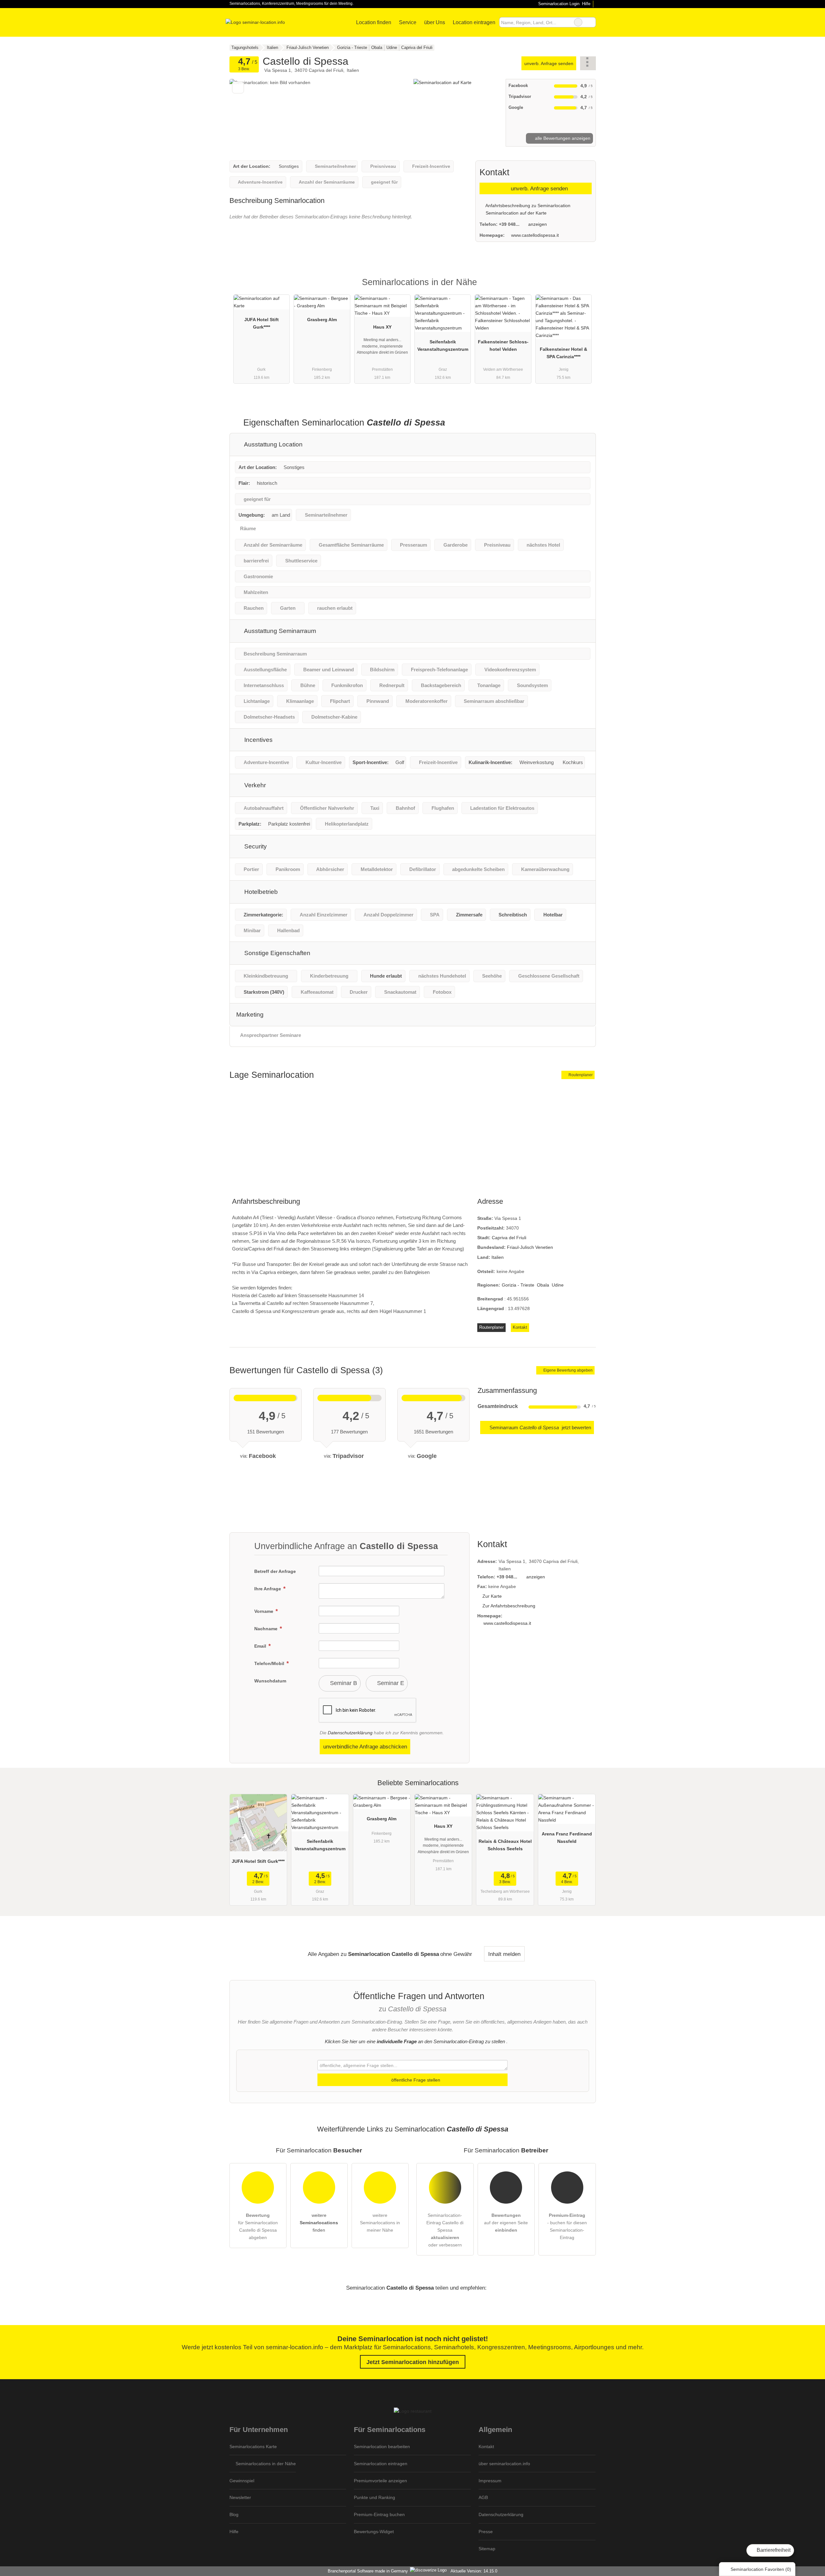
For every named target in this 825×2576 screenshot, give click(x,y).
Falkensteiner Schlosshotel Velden (503, 345)
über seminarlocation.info (504, 2464)
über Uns (435, 22)
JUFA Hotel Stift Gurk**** (262, 323)
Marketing (250, 1015)
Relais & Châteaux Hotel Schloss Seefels (505, 1845)
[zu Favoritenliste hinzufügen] (238, 87)
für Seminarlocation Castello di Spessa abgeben (258, 2226)
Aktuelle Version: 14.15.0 (474, 2571)
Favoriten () (761, 2569)
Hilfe (586, 4)
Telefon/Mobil (270, 1663)
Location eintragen (474, 22)
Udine (558, 1285)
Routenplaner (580, 1075)
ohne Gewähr (456, 1954)
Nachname (267, 1629)
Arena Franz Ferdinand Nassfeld (567, 1838)
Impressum (490, 2481)
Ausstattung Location (273, 444)
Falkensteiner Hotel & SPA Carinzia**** (563, 353)
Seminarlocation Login (558, 4)
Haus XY (382, 327)
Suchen (591, 22)
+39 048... (509, 224)
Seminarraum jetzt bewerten (540, 1427)
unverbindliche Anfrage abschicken (365, 1747)
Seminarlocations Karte (253, 2447)
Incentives (258, 740)
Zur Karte (492, 1596)
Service (408, 22)
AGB (483, 2497)
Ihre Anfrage (268, 1589)
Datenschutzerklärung (350, 1733)
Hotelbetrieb (260, 892)
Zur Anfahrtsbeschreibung (509, 1606)
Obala (543, 1285)
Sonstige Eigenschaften (277, 953)
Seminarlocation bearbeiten (382, 2447)
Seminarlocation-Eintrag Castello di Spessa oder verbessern (445, 2230)
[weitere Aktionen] (588, 63)
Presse (486, 2532)
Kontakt (520, 1327)
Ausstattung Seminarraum (279, 631)
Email (261, 1646)
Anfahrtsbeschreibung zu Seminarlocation (527, 206)
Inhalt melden (504, 1954)
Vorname (264, 1611)
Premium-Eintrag (583, 288)
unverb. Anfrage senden (549, 63)
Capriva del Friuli (509, 1238)
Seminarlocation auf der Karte (515, 213)
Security (255, 846)
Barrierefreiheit (773, 2550)
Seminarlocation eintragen (381, 2464)
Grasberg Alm (322, 320)
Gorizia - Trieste (518, 1285)
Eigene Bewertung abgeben (568, 1370)
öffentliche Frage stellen (415, 2080)
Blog (234, 2514)
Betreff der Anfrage (275, 1571)
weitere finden (319, 2223)
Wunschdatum (270, 1681)
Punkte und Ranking (374, 2497)
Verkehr (254, 785)
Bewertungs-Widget (374, 2532)
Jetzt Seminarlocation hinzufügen (413, 2362)
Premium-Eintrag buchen (379, 2514)
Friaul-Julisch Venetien (530, 1247)
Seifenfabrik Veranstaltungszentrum (443, 345)
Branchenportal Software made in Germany (367, 2571)
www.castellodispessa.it (535, 235)
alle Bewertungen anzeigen (562, 138)
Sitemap (487, 2549)
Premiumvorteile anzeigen (380, 2481)
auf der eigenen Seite (506, 2223)
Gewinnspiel (242, 2481)
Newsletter (240, 2497)
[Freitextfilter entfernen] (578, 22)
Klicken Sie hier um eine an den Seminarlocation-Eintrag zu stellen (415, 2041)
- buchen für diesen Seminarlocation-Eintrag (567, 2226)
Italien (498, 1257)
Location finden (374, 22)
